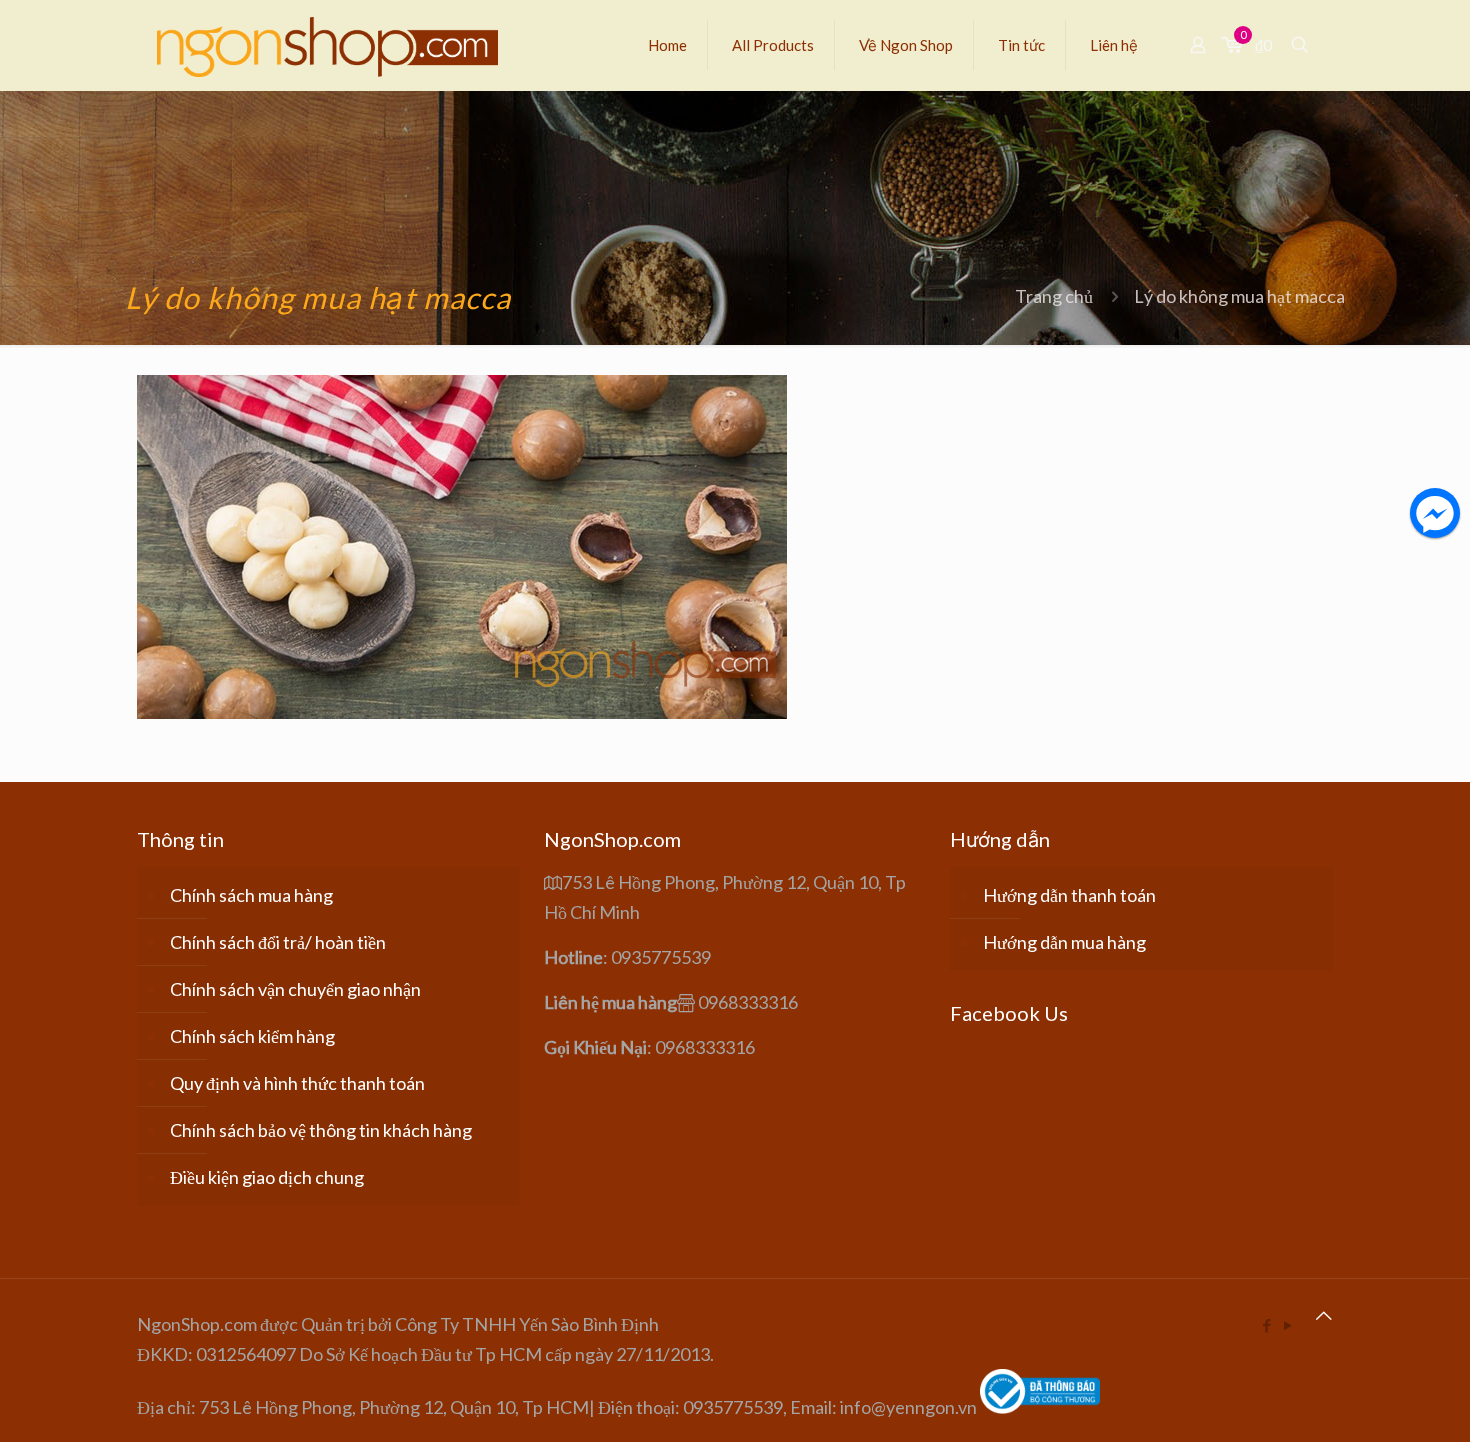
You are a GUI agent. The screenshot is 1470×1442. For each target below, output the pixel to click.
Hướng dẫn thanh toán (1069, 895)
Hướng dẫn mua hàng (1064, 942)
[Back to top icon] (1324, 1315)
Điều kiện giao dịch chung (267, 1177)
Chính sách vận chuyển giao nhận (295, 989)
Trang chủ (1054, 296)
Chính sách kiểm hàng (252, 1036)
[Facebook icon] (1266, 1325)
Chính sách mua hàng (251, 895)
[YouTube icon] (1287, 1325)
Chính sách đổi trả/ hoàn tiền (278, 942)
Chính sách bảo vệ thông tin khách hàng (321, 1130)
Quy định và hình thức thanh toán (297, 1083)
